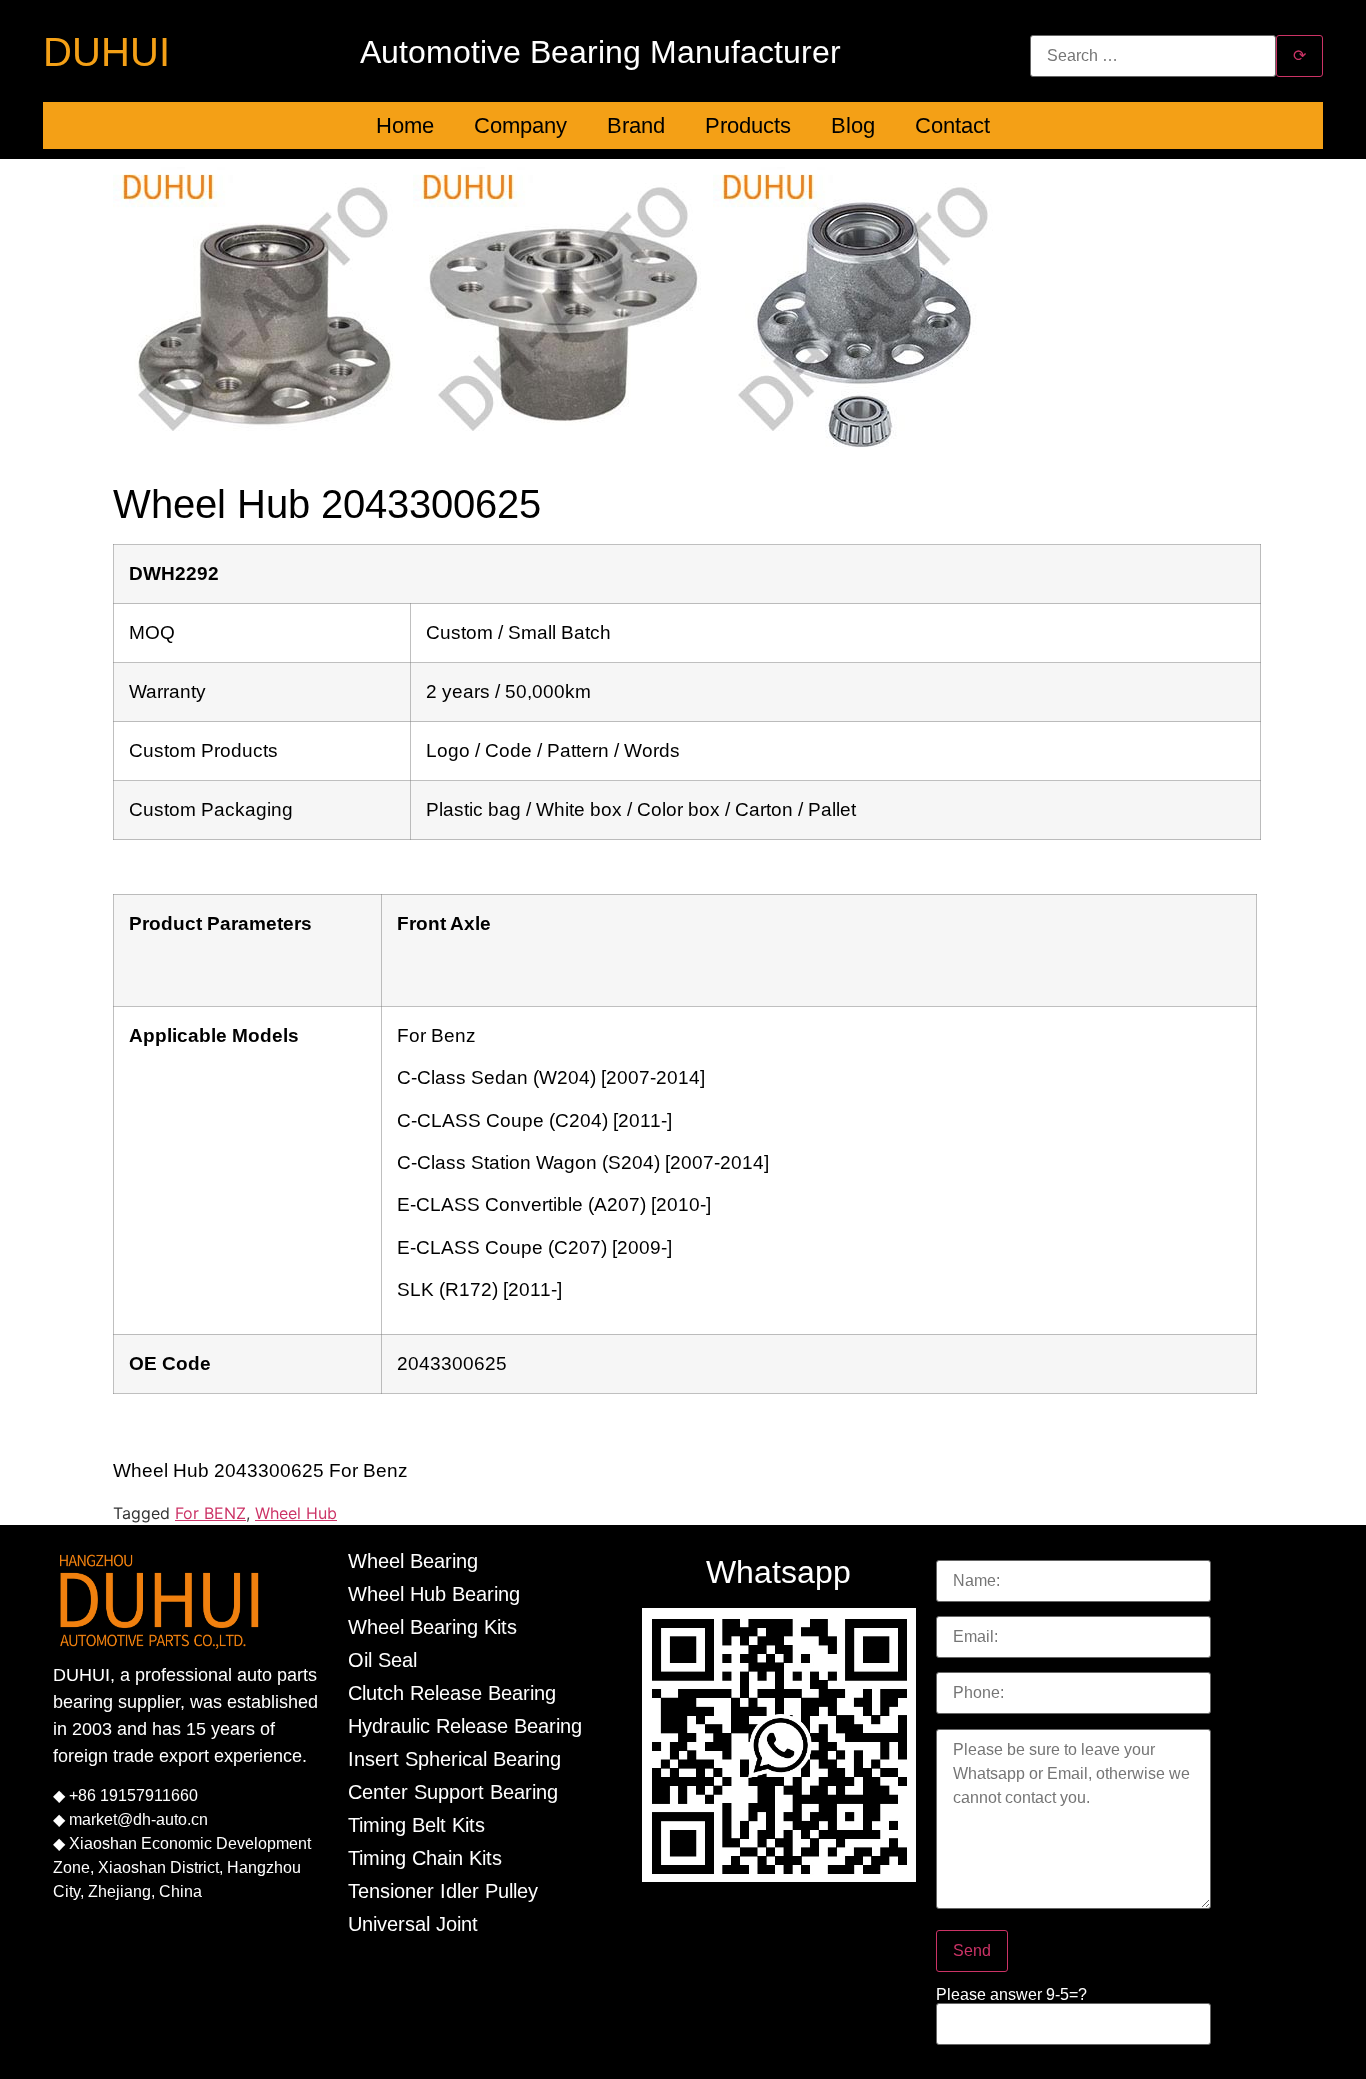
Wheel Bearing (413, 1561)
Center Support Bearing (453, 1792)
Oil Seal (382, 1660)
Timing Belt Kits (416, 1825)
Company (520, 125)
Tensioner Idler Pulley (443, 1891)
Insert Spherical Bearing (454, 1759)
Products (748, 125)
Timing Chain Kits (425, 1858)
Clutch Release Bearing (452, 1693)
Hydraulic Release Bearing (465, 1726)
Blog (853, 125)
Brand (636, 125)
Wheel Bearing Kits (432, 1627)
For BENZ (210, 1513)
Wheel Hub (296, 1513)
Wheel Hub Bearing (434, 1594)
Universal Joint (413, 1924)
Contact (952, 125)
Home (405, 125)
